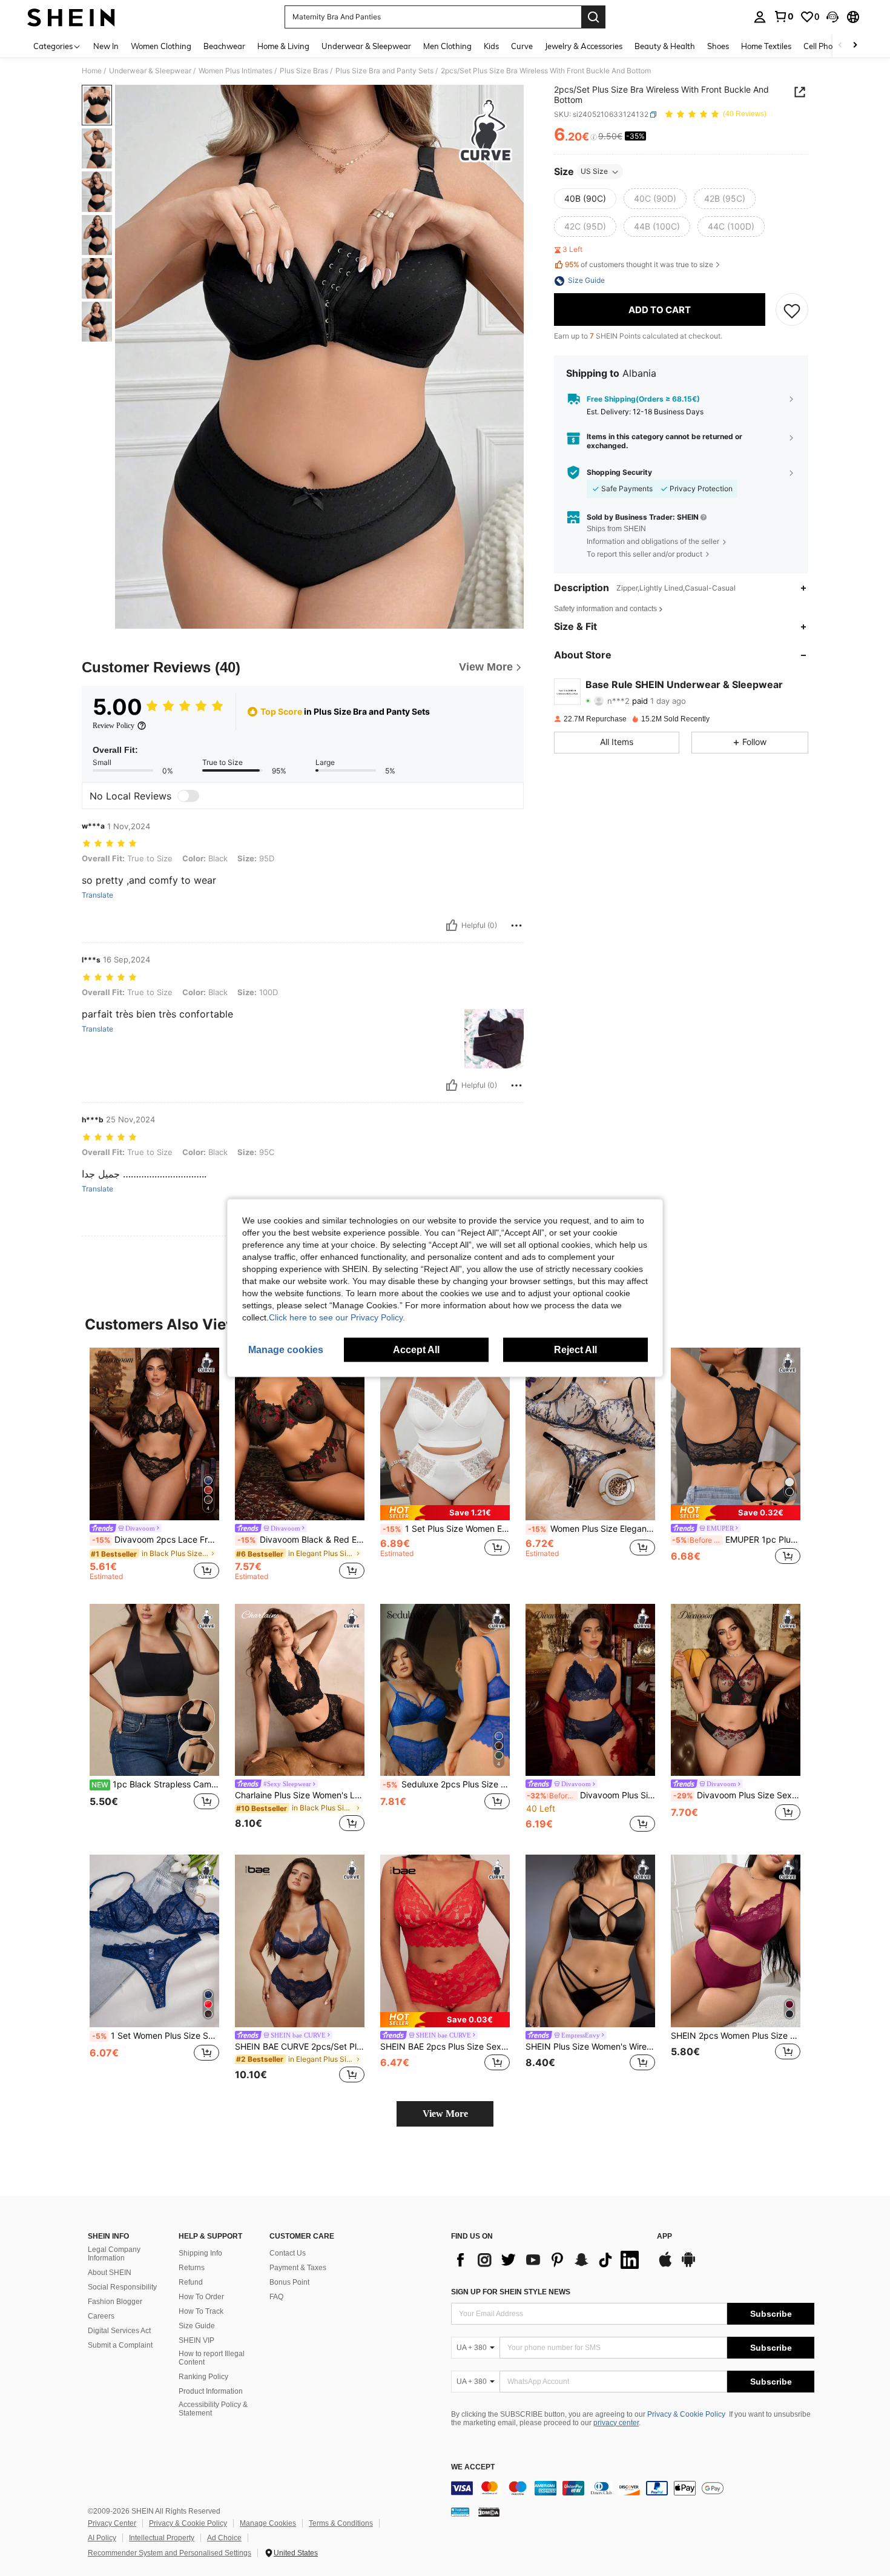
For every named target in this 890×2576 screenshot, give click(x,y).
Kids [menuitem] (491, 46)
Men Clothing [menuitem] (447, 46)
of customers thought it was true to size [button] (639, 264)
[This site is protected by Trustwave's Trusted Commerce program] (460, 2512)
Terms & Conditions (341, 2523)
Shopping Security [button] (619, 472)
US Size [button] (594, 172)
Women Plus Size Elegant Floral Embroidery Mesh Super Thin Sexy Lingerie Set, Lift (592, 1529)
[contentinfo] (633, 2488)
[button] (832, 17)
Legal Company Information (114, 2254)
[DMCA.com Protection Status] (489, 2512)
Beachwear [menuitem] (224, 46)
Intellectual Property (162, 2538)
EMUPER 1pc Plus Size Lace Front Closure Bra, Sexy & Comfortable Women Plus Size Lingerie (736, 1540)
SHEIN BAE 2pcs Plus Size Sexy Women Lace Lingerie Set (445, 2047)
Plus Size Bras (304, 71)
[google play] (688, 2265)
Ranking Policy (203, 2377)
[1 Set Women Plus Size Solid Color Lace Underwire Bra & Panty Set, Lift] (154, 1941)
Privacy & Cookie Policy (686, 2414)
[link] (783, 16)
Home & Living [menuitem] (283, 46)
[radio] (585, 199)
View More (445, 2114)
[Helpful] (452, 925)
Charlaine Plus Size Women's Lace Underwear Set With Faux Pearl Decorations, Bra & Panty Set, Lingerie (300, 1795)
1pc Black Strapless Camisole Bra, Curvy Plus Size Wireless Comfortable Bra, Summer (155, 1784)
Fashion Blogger (115, 2302)
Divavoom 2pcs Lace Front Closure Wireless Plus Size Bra (156, 1540)
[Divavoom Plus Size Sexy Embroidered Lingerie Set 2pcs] (736, 1690)
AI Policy (102, 2538)
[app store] (665, 2265)
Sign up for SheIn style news (511, 2292)
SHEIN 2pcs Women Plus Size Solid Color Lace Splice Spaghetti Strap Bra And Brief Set (736, 2036)
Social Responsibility (122, 2287)
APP (664, 2237)
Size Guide (197, 2326)
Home (92, 71)
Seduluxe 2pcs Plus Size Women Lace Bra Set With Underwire (446, 1784)
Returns (192, 2268)
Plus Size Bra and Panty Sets (384, 71)
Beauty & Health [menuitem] (665, 46)
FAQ (276, 2297)
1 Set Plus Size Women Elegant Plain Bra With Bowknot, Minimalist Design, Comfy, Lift (446, 1529)
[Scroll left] (840, 46)
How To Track (201, 2311)
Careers (101, 2316)
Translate (97, 895)
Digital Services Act (119, 2331)
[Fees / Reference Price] (594, 137)
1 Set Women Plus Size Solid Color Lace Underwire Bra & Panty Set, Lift (156, 2036)
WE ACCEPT (473, 2467)
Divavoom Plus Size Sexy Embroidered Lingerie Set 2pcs (737, 1795)
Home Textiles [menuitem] (766, 46)
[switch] (188, 796)
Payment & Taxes (298, 2268)
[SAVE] (792, 310)
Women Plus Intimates (236, 71)
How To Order (201, 2297)
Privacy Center (112, 2523)
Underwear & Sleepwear (150, 71)
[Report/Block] (516, 925)
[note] (445, 1513)
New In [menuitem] (106, 46)
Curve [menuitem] (522, 46)
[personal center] (760, 17)
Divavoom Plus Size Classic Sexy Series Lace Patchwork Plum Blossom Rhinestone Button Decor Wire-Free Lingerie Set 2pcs (591, 1795)
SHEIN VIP (196, 2340)
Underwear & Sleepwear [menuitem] (366, 46)
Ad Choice (224, 2538)
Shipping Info (200, 2253)
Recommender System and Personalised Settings (170, 2553)
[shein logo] (71, 17)
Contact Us (288, 2253)
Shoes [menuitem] (718, 46)
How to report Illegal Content (212, 2358)
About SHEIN (110, 2273)
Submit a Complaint (120, 2345)
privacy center (616, 2423)
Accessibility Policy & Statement (213, 2409)
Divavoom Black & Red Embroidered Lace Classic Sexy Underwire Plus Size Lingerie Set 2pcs (301, 1540)
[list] (548, 2260)
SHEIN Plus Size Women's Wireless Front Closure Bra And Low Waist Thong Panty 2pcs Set (590, 2047)
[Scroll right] (855, 46)
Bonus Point (289, 2282)
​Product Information (211, 2391)
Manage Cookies (268, 2523)
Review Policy (114, 726)
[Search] (593, 17)
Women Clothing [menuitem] (161, 46)
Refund (191, 2282)
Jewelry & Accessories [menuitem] (584, 46)
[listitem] (154, 1466)
